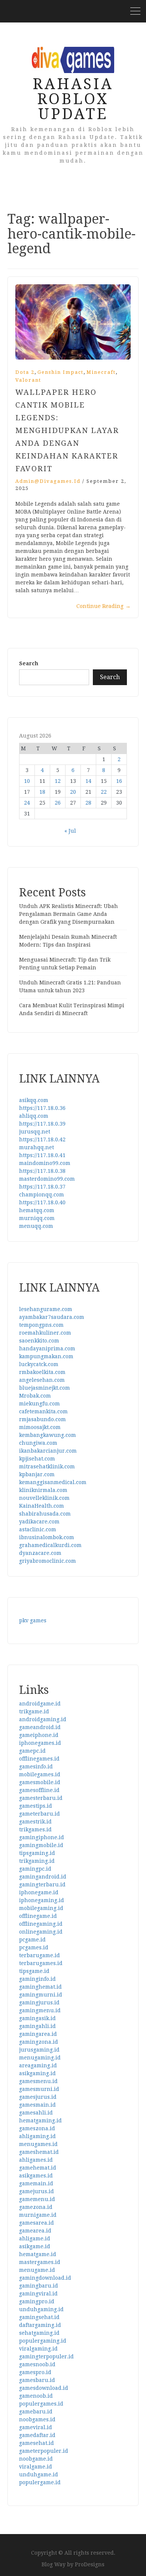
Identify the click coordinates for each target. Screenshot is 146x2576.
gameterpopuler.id (44, 2451)
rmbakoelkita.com (42, 1372)
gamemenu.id (37, 2199)
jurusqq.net (35, 1132)
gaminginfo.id (37, 1979)
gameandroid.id (40, 1727)
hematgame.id (38, 2254)
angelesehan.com (42, 1380)
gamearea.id (35, 2231)
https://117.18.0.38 (42, 1171)
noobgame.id (36, 2459)
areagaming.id (38, 2065)
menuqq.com (36, 1226)
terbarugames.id (41, 1963)
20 (73, 792)
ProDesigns (90, 2564)
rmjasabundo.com (42, 1419)
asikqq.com (34, 1100)
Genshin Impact (60, 372)
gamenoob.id (36, 2396)
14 (88, 781)
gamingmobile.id (41, 1845)
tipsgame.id (34, 1971)
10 (27, 781)
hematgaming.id (40, 2121)
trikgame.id (34, 1711)
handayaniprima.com (47, 1348)
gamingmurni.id (41, 1995)
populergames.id (41, 2404)
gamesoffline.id (39, 1790)
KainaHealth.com (42, 1506)
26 (58, 803)
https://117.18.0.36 (42, 1108)
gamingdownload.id (45, 2278)
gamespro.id (35, 2372)
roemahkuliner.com (45, 1333)
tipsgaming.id (37, 1853)
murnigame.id (38, 2215)
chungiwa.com (38, 1443)
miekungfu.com (39, 1404)
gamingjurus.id (39, 2003)
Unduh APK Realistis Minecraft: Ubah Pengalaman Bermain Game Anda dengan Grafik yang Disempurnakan (69, 914)
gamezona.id (36, 2207)
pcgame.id (32, 1940)
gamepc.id (32, 1751)
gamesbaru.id (37, 2380)
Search (29, 663)
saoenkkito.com (39, 1341)
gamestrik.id (35, 1822)
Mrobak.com (35, 1396)
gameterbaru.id (39, 1814)
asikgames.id (36, 2176)
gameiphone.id (39, 1735)
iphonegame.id (39, 1892)
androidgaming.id (43, 1719)
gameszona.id (37, 2128)
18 (42, 792)
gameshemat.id (39, 2152)
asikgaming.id (37, 2073)
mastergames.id (40, 2262)
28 (88, 803)
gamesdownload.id (44, 2388)
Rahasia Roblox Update (73, 99)
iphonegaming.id (42, 1900)
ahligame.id (35, 2239)
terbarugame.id (39, 1955)
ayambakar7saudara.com (52, 1317)
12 (58, 781)
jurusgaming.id (39, 2050)
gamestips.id (36, 1806)
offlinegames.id (39, 1759)
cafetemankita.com (43, 1411)
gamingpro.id (37, 2301)
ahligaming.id (37, 2136)
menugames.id (38, 2144)
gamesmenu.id (38, 2081)
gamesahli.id (36, 2113)
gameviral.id (36, 2427)
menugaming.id (40, 2058)
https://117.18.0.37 (42, 1187)
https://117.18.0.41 (42, 1155)
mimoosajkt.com (40, 1427)
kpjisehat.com (37, 1459)
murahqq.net (36, 1147)
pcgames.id (34, 1947)
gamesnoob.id (37, 2364)
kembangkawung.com (48, 1435)
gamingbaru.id (39, 2286)
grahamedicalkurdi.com (50, 1545)
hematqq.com (37, 1210)
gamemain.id (36, 2183)
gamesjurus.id (38, 2097)
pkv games (33, 1620)
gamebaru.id (36, 2412)
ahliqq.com (34, 1116)
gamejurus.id (36, 2191)
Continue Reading (104, 606)
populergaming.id (43, 2341)
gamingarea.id (38, 2034)
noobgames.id (37, 2419)
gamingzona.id (39, 2042)
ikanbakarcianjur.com (48, 1451)
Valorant (28, 380)
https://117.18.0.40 (42, 1202)
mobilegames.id (40, 1774)
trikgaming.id (37, 1861)
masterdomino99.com (47, 1179)
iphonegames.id (40, 1743)
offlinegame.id (38, 1916)
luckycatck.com (39, 1364)
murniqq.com (37, 1218)
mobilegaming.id (41, 1908)
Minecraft (101, 372)
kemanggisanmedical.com (53, 1482)
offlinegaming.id (41, 1924)
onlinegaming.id (41, 1932)
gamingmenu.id (40, 2010)
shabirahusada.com (45, 1514)
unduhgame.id (39, 2474)
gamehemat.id (38, 2168)
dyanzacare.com (40, 1553)
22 (104, 792)
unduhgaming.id (41, 2309)
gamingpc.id (35, 1869)
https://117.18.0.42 (42, 1139)
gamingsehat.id (39, 2317)
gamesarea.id (36, 2223)
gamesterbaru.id (41, 1798)
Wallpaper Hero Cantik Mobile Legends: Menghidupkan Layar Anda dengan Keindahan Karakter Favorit (67, 430)
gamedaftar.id (37, 2435)
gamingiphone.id (42, 1837)
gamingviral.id (38, 2294)
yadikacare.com (39, 1522)
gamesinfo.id (36, 1767)
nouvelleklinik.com (44, 1498)
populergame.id (40, 2482)
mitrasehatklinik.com (47, 1466)
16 (119, 781)
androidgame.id (40, 1704)
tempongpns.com (41, 1325)
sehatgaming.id (39, 2333)
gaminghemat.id (40, 1987)
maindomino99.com (45, 1163)
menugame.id (37, 2270)
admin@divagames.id (48, 481)
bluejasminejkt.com (45, 1388)
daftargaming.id (40, 2325)
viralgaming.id (38, 2349)
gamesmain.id (37, 2105)
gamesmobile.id (40, 1782)
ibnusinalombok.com (47, 1537)
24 (27, 803)
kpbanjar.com (37, 1474)
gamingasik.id (37, 2018)
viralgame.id (36, 2467)
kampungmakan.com (46, 1356)
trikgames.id (35, 1829)
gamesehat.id (36, 2443)
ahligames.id (36, 2160)
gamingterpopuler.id (46, 2356)
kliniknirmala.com (43, 1490)
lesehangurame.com (46, 1309)
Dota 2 (25, 372)
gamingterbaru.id (42, 1885)
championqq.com (42, 1195)
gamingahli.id (37, 2026)
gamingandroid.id (43, 1877)
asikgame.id (35, 2246)
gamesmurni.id (39, 2089)
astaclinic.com (38, 1529)
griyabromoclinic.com (48, 1561)
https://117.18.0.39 (42, 1124)
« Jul (70, 831)
